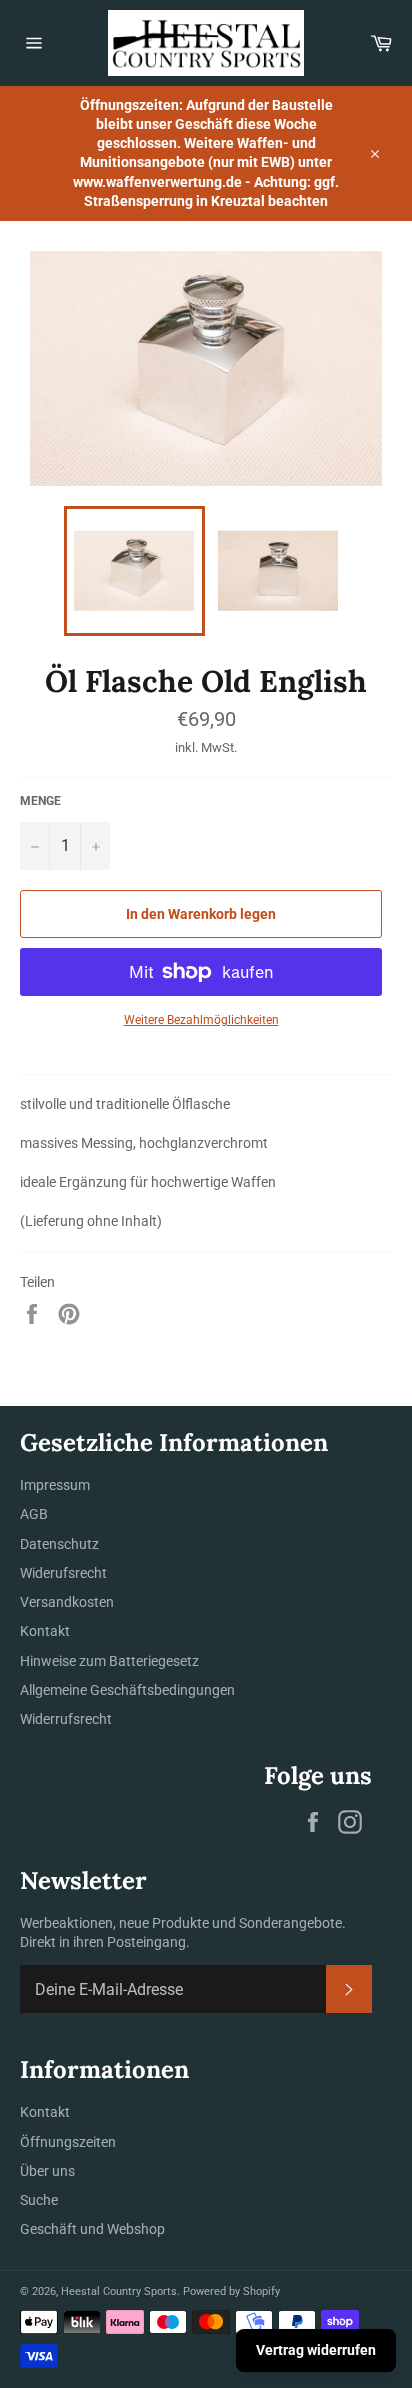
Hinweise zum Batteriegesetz (109, 1661)
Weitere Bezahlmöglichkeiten (201, 1020)
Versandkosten (67, 1602)
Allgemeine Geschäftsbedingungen (127, 1690)
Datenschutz (59, 1544)
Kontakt (45, 1631)
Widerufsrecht (63, 1573)
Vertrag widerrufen (316, 2350)
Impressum (55, 1485)
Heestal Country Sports (119, 2291)
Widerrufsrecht (66, 1719)
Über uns (47, 2171)
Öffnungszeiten (68, 2142)
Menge (40, 801)
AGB (34, 1514)
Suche (39, 2200)
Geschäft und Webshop (92, 2229)
